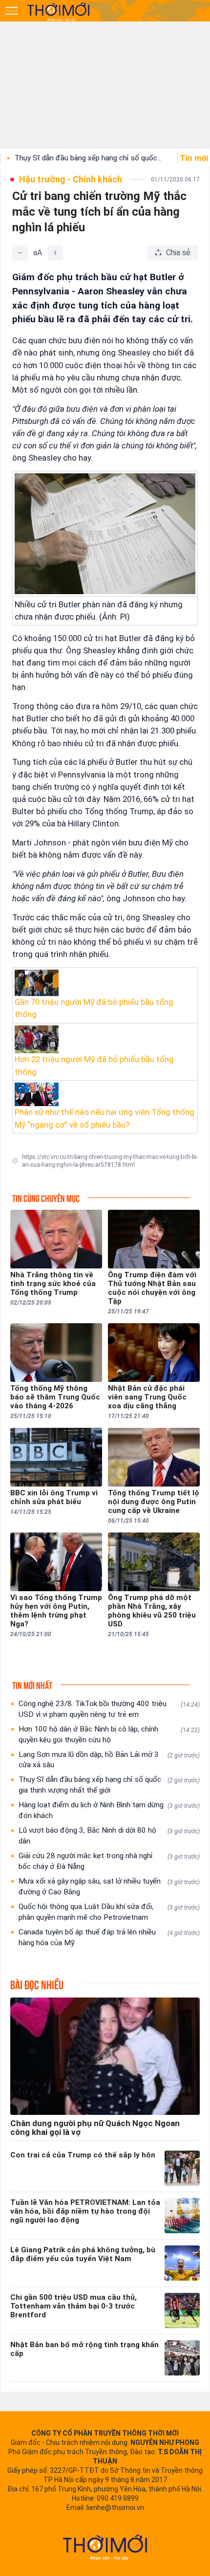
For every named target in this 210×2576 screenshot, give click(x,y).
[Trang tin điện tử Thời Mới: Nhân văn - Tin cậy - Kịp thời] (59, 11)
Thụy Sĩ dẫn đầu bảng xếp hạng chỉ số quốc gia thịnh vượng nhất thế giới (109, 1785)
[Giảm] (20, 253)
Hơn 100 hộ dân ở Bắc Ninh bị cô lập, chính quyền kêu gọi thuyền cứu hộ (109, 1734)
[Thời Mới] (105, 2547)
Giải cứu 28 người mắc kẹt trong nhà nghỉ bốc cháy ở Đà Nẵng (109, 1861)
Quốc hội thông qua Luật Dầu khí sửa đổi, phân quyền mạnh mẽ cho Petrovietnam (109, 1912)
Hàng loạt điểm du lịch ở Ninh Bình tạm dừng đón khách (109, 1810)
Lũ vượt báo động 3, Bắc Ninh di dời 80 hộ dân (109, 1836)
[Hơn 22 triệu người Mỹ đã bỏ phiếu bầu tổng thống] (105, 1040)
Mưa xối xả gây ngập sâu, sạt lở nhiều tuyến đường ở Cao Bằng (109, 1887)
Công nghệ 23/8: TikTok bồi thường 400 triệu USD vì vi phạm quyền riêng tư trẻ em (109, 1709)
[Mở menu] (12, 11)
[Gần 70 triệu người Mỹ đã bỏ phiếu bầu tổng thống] (105, 983)
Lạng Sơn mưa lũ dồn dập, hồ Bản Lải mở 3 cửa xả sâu (109, 1760)
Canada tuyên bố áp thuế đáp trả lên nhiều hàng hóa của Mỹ (109, 1937)
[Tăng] (55, 253)
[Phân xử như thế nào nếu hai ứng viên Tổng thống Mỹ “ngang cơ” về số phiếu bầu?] (105, 1095)
